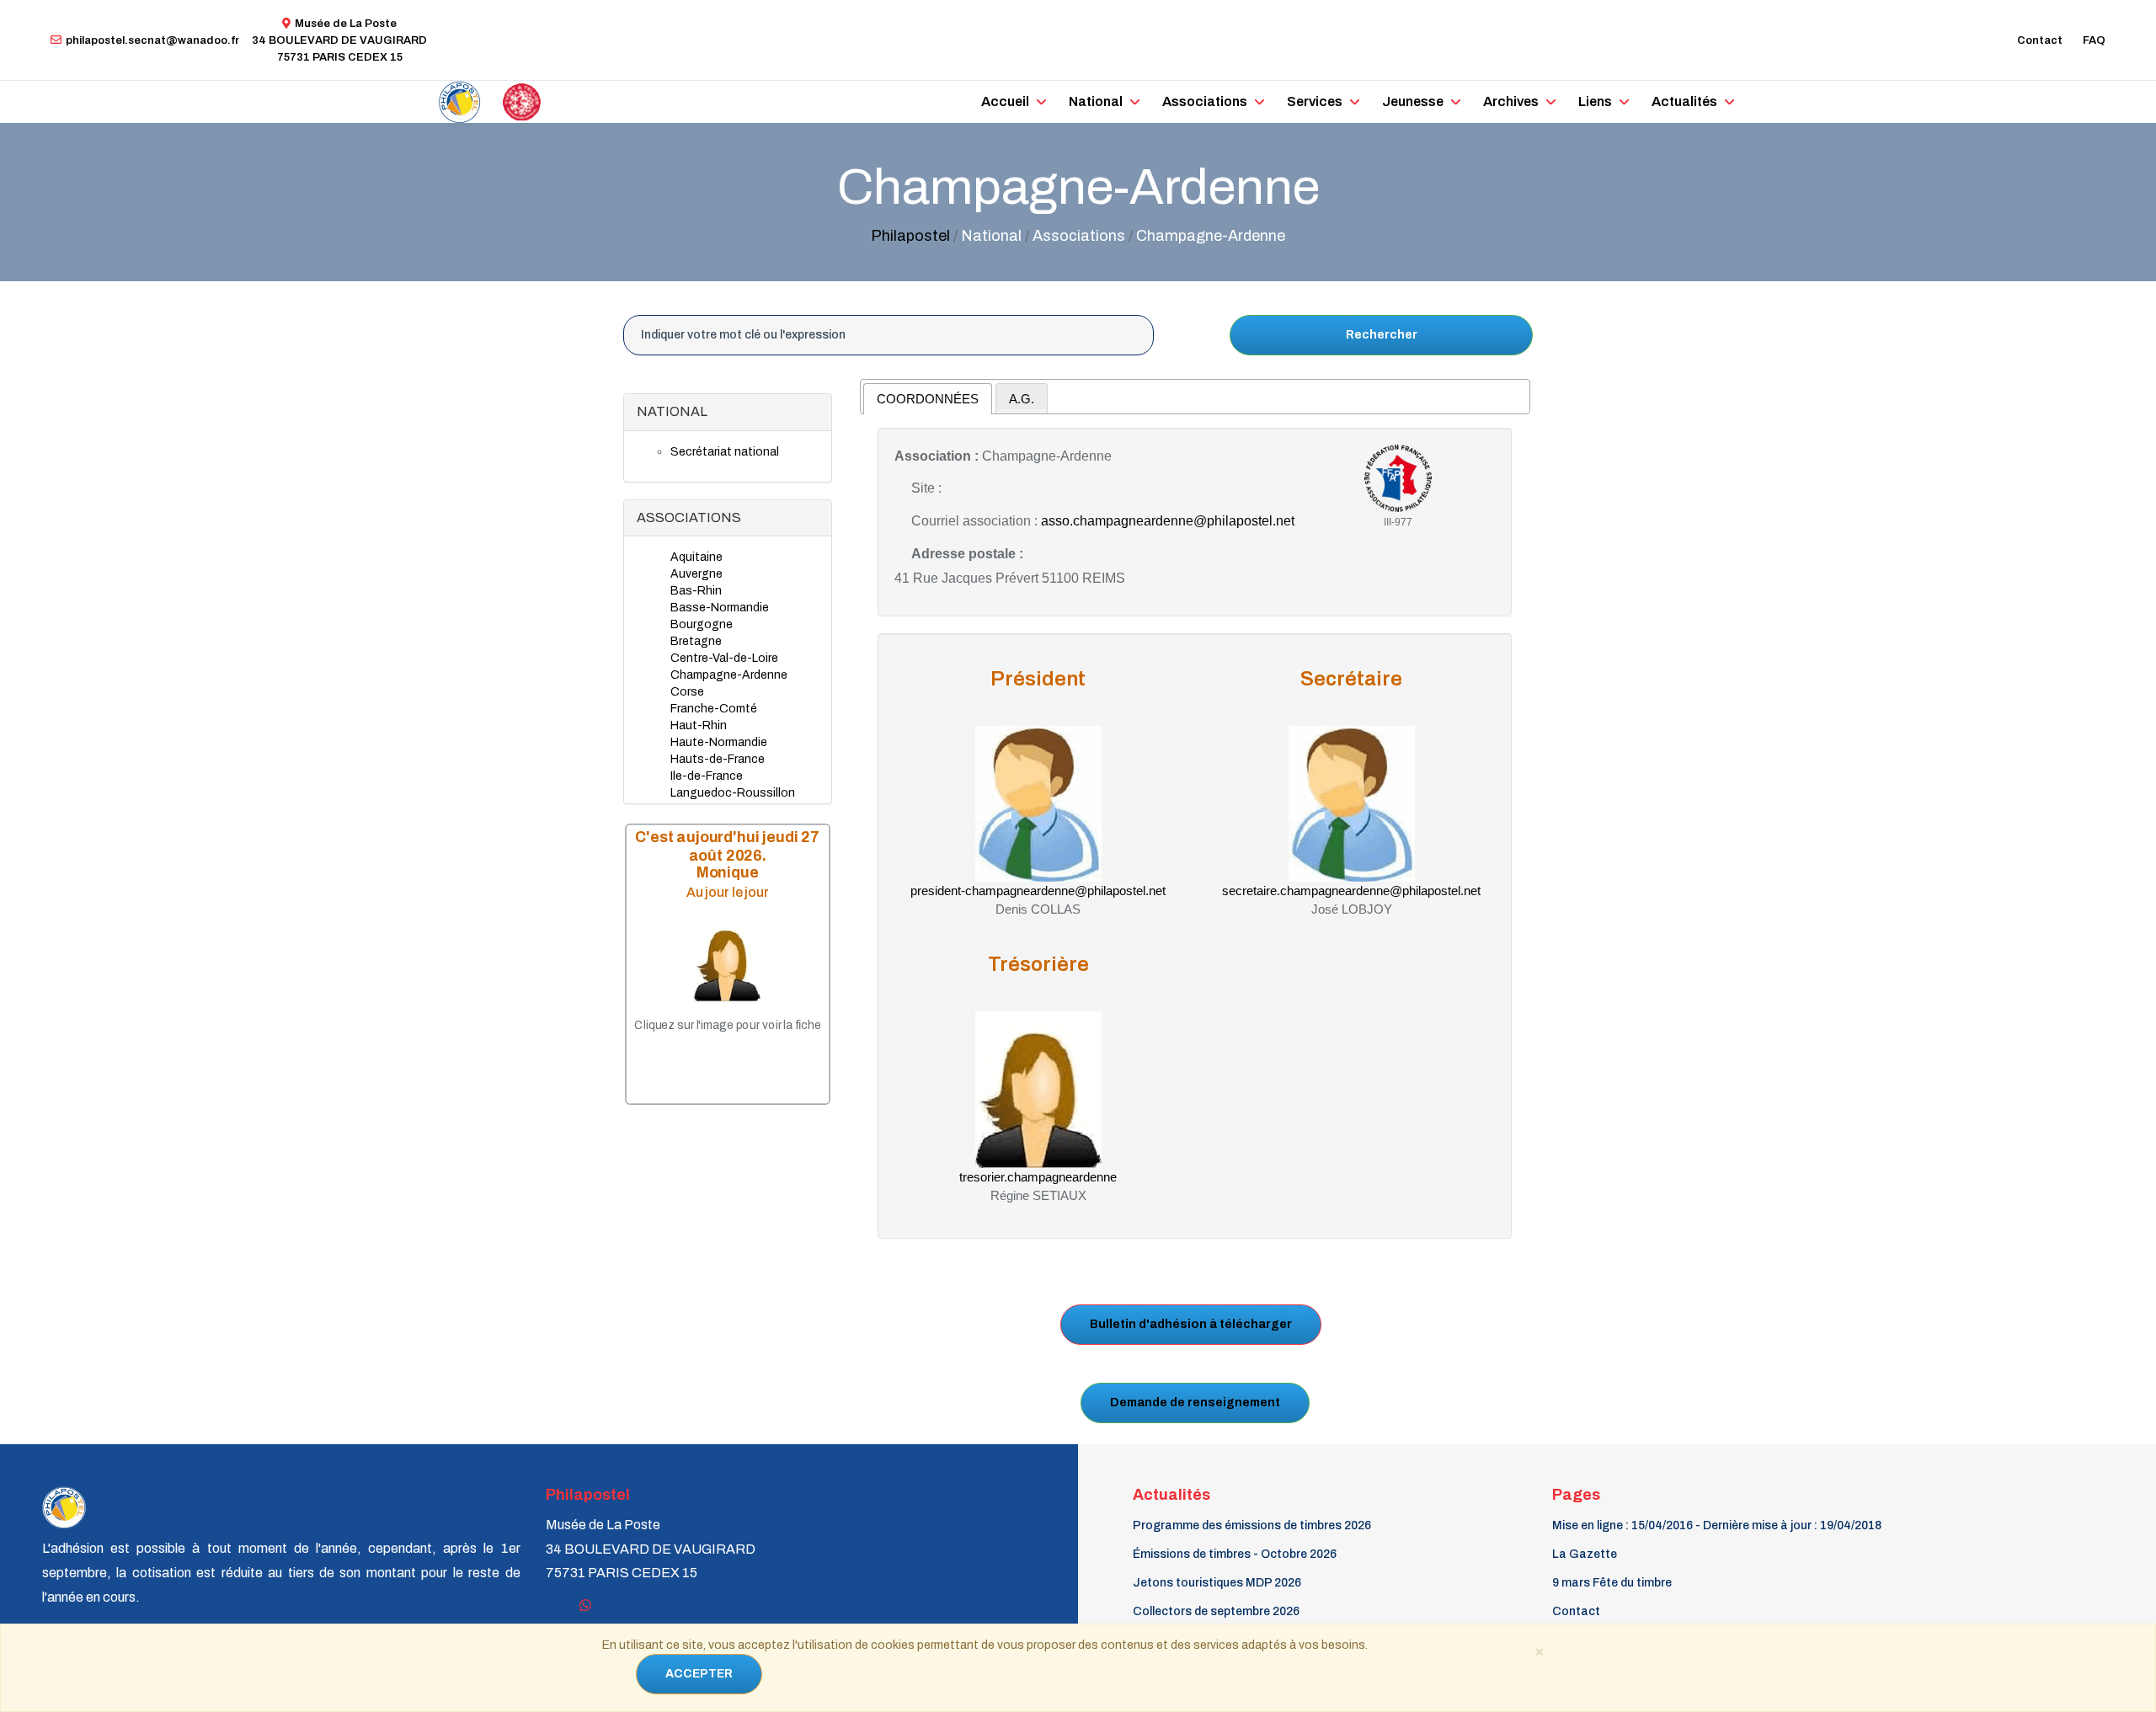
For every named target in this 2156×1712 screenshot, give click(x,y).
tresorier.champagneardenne (1038, 1177)
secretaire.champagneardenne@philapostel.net (1351, 891)
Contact (2040, 40)
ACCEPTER (699, 1674)
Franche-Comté (714, 709)
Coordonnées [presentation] (928, 399)
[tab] (928, 399)
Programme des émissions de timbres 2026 (1252, 1525)
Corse (687, 692)
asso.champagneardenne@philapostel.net (1168, 521)
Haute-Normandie (719, 742)
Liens (1595, 101)
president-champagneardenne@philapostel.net (1038, 891)
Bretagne (696, 641)
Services (1315, 101)
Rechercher (1382, 335)
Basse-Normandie (720, 608)
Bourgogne (702, 624)
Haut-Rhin (699, 725)
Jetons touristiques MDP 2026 (1217, 1583)
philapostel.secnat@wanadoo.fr (152, 40)
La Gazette (1585, 1554)
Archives (1511, 101)
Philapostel (910, 236)
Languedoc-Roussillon (733, 793)
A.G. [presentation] (1022, 399)
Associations (1205, 101)
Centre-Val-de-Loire (724, 658)
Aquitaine (696, 557)
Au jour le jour (728, 892)
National (1096, 101)
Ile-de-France (707, 776)
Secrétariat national (725, 452)
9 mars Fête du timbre (1612, 1583)
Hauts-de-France (718, 759)
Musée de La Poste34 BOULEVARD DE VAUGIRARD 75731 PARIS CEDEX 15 (339, 40)
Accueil (1005, 101)
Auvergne (696, 574)
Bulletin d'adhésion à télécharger (1191, 1324)
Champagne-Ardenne (729, 675)
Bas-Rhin (696, 591)
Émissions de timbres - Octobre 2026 (1235, 1554)
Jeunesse (1413, 101)
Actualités (1684, 101)
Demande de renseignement (1195, 1403)
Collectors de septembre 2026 (1216, 1611)
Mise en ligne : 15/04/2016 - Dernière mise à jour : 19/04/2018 (1717, 1525)
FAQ (2094, 40)
